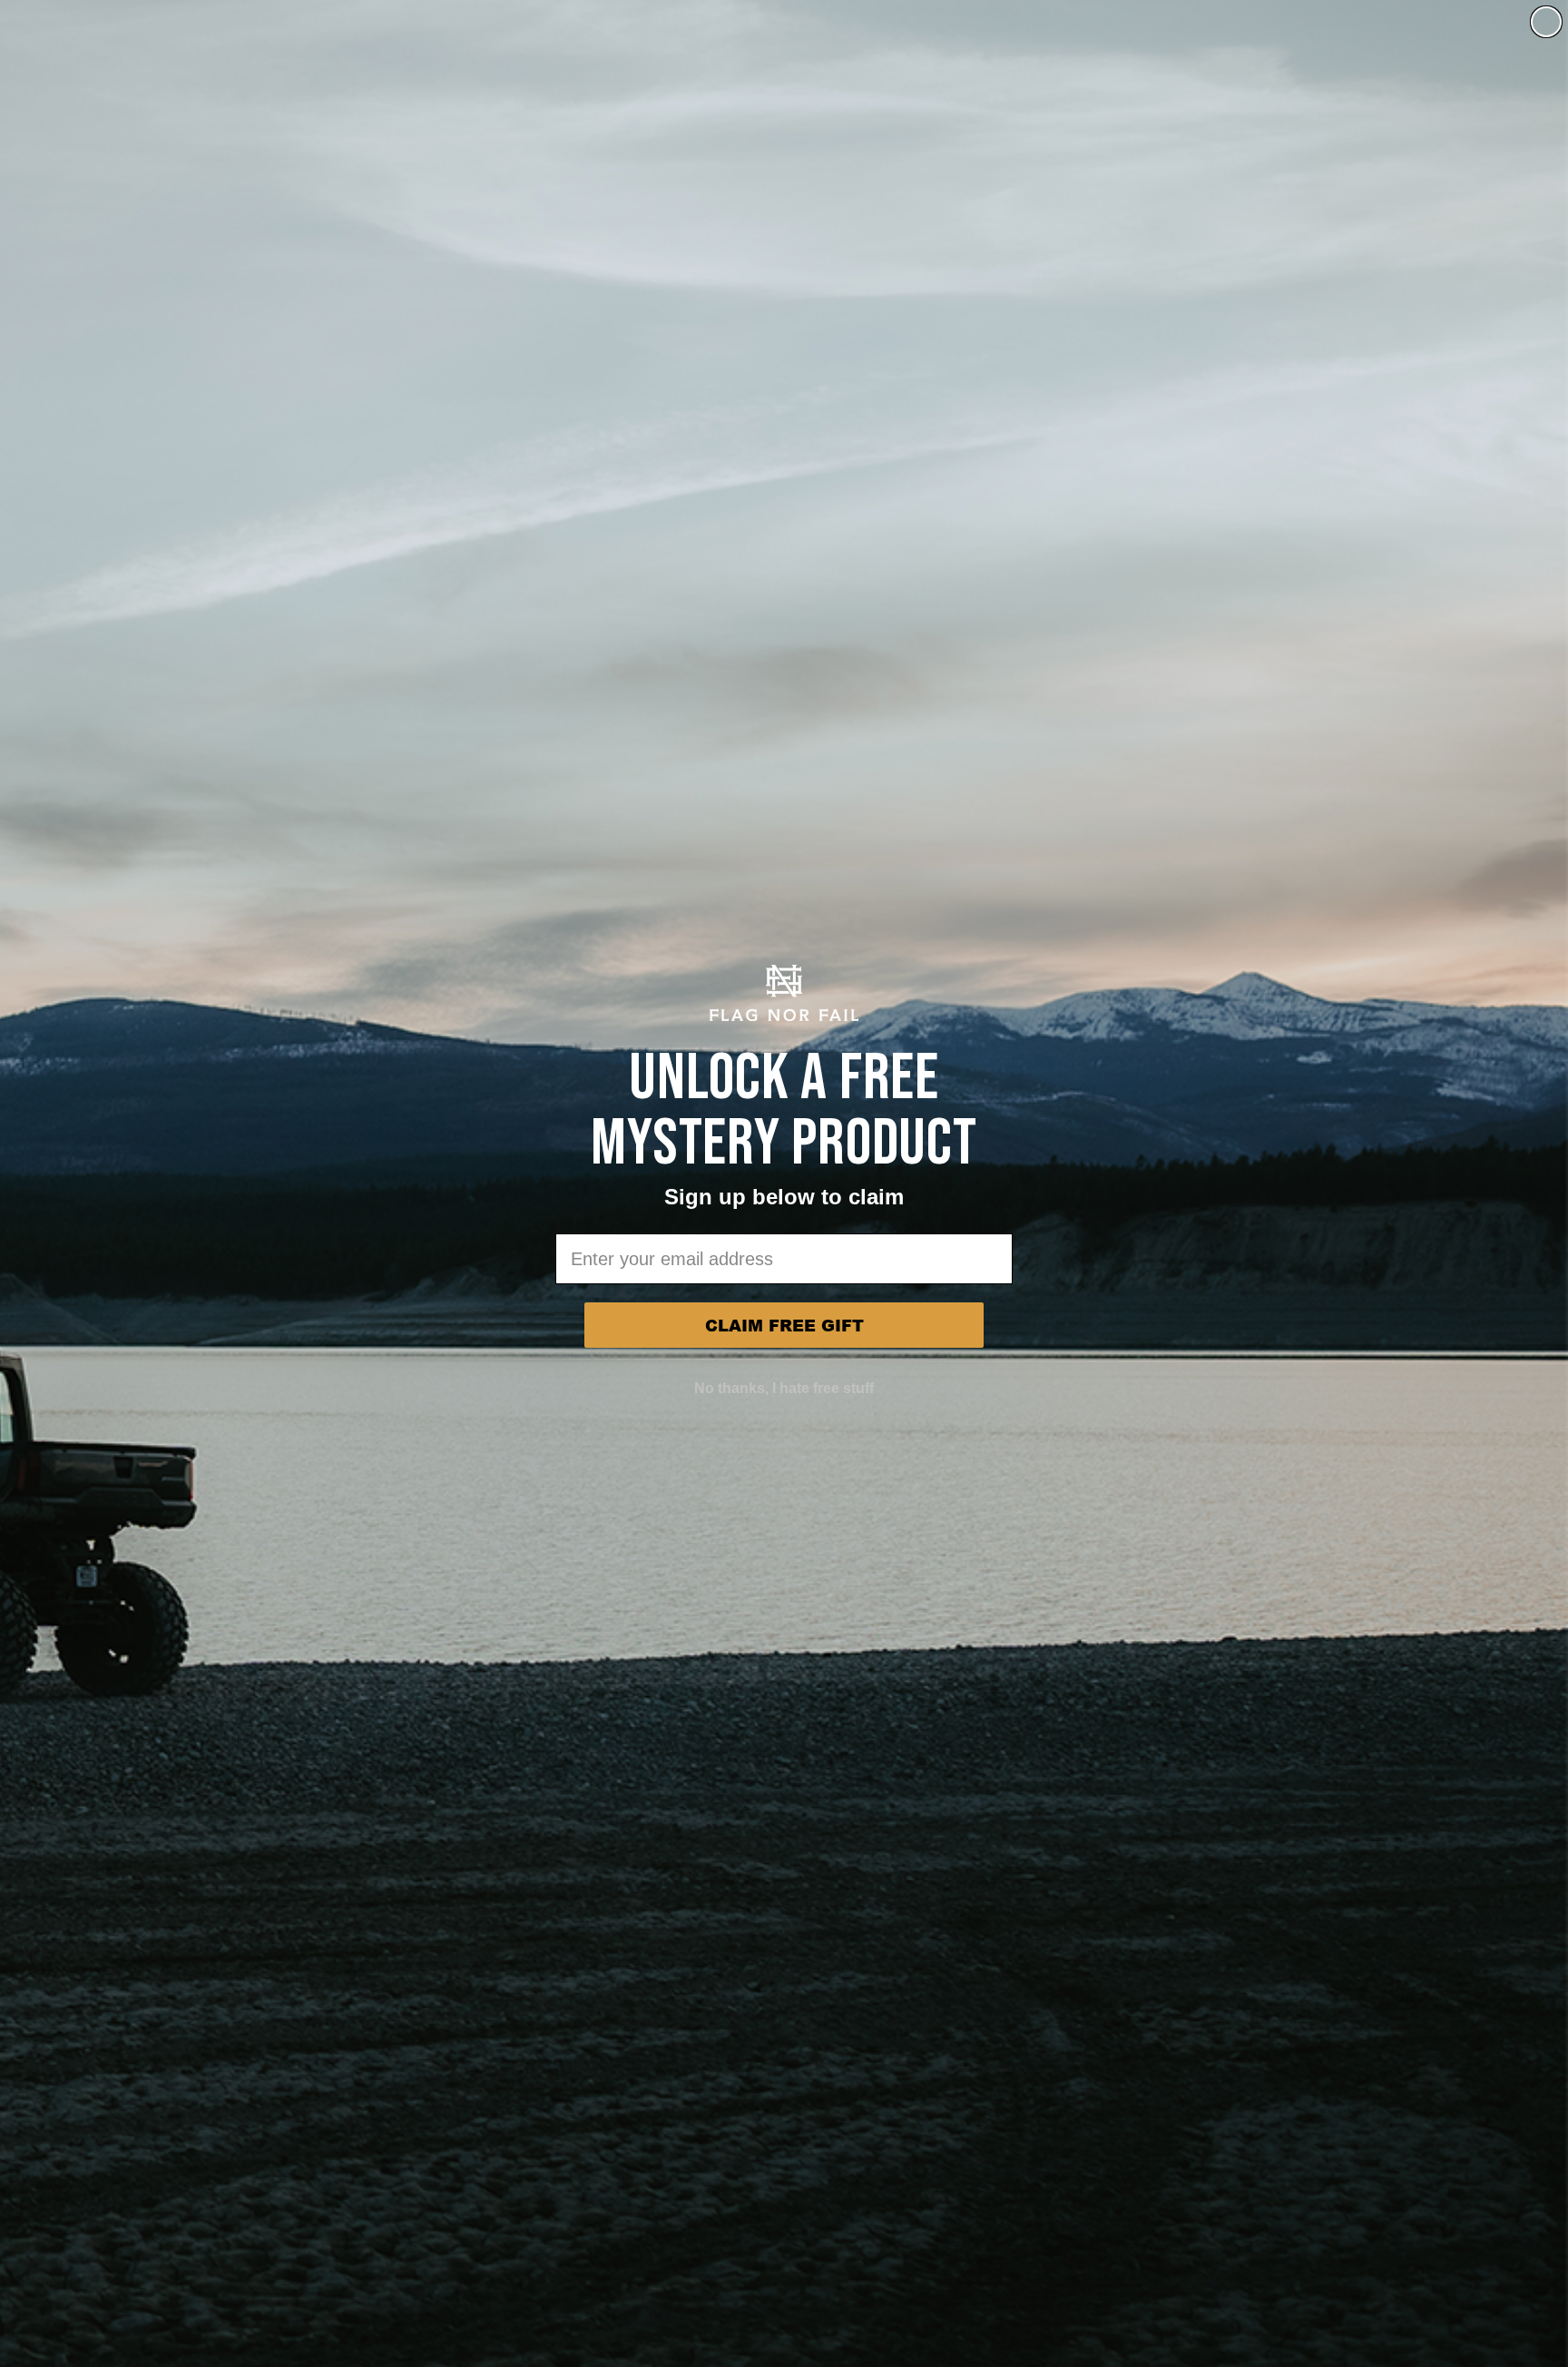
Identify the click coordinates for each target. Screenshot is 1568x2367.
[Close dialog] (1546, 22)
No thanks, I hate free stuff (784, 1388)
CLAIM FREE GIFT (784, 1325)
